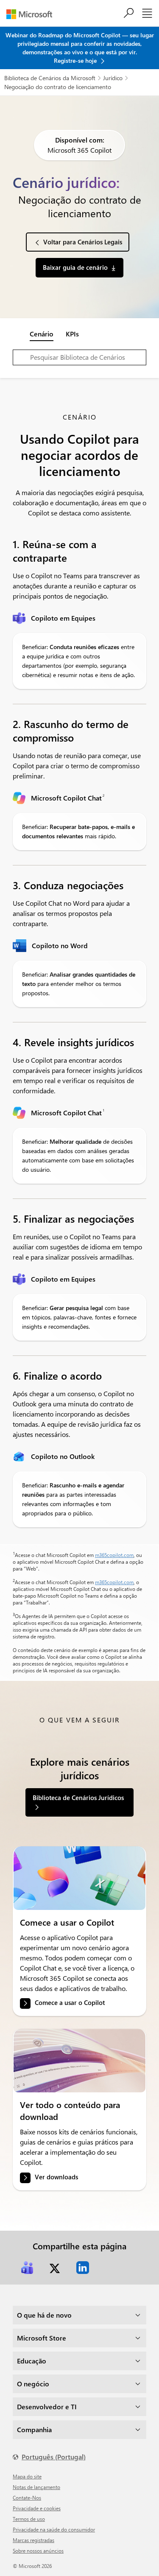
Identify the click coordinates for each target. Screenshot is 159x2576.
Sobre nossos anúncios (38, 2551)
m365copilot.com (114, 1555)
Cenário (42, 334)
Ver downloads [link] (56, 2177)
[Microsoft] (32, 14)
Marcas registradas (33, 2540)
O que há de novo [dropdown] (44, 2315)
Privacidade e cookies (37, 2508)
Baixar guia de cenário (75, 267)
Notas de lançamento (36, 2487)
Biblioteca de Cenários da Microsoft (50, 78)
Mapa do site (27, 2476)
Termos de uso (29, 2519)
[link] (79, 1878)
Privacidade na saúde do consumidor (54, 2529)
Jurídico (113, 78)
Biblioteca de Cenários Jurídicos (78, 1798)
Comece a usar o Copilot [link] (70, 2003)
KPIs (72, 334)
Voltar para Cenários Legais (83, 242)
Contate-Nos (27, 2498)
